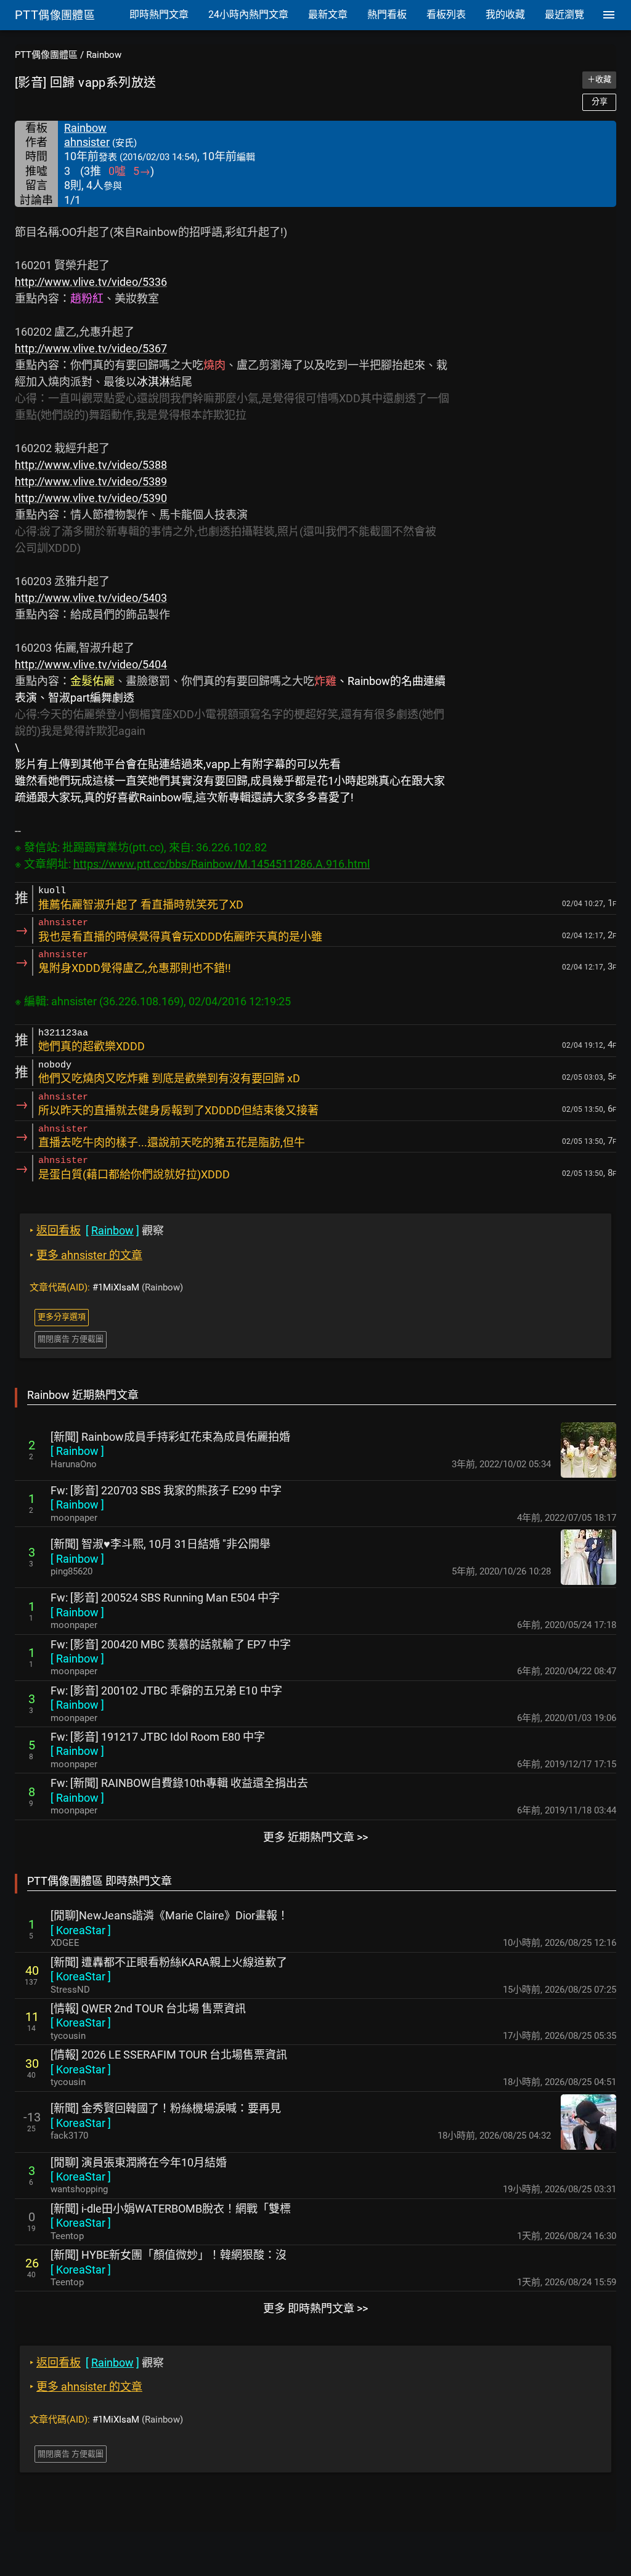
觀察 (97, 1230)
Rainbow (104, 55)
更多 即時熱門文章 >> (315, 2308)
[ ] (77, 1451)
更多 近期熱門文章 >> (315, 1837)
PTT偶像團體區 (46, 55)
